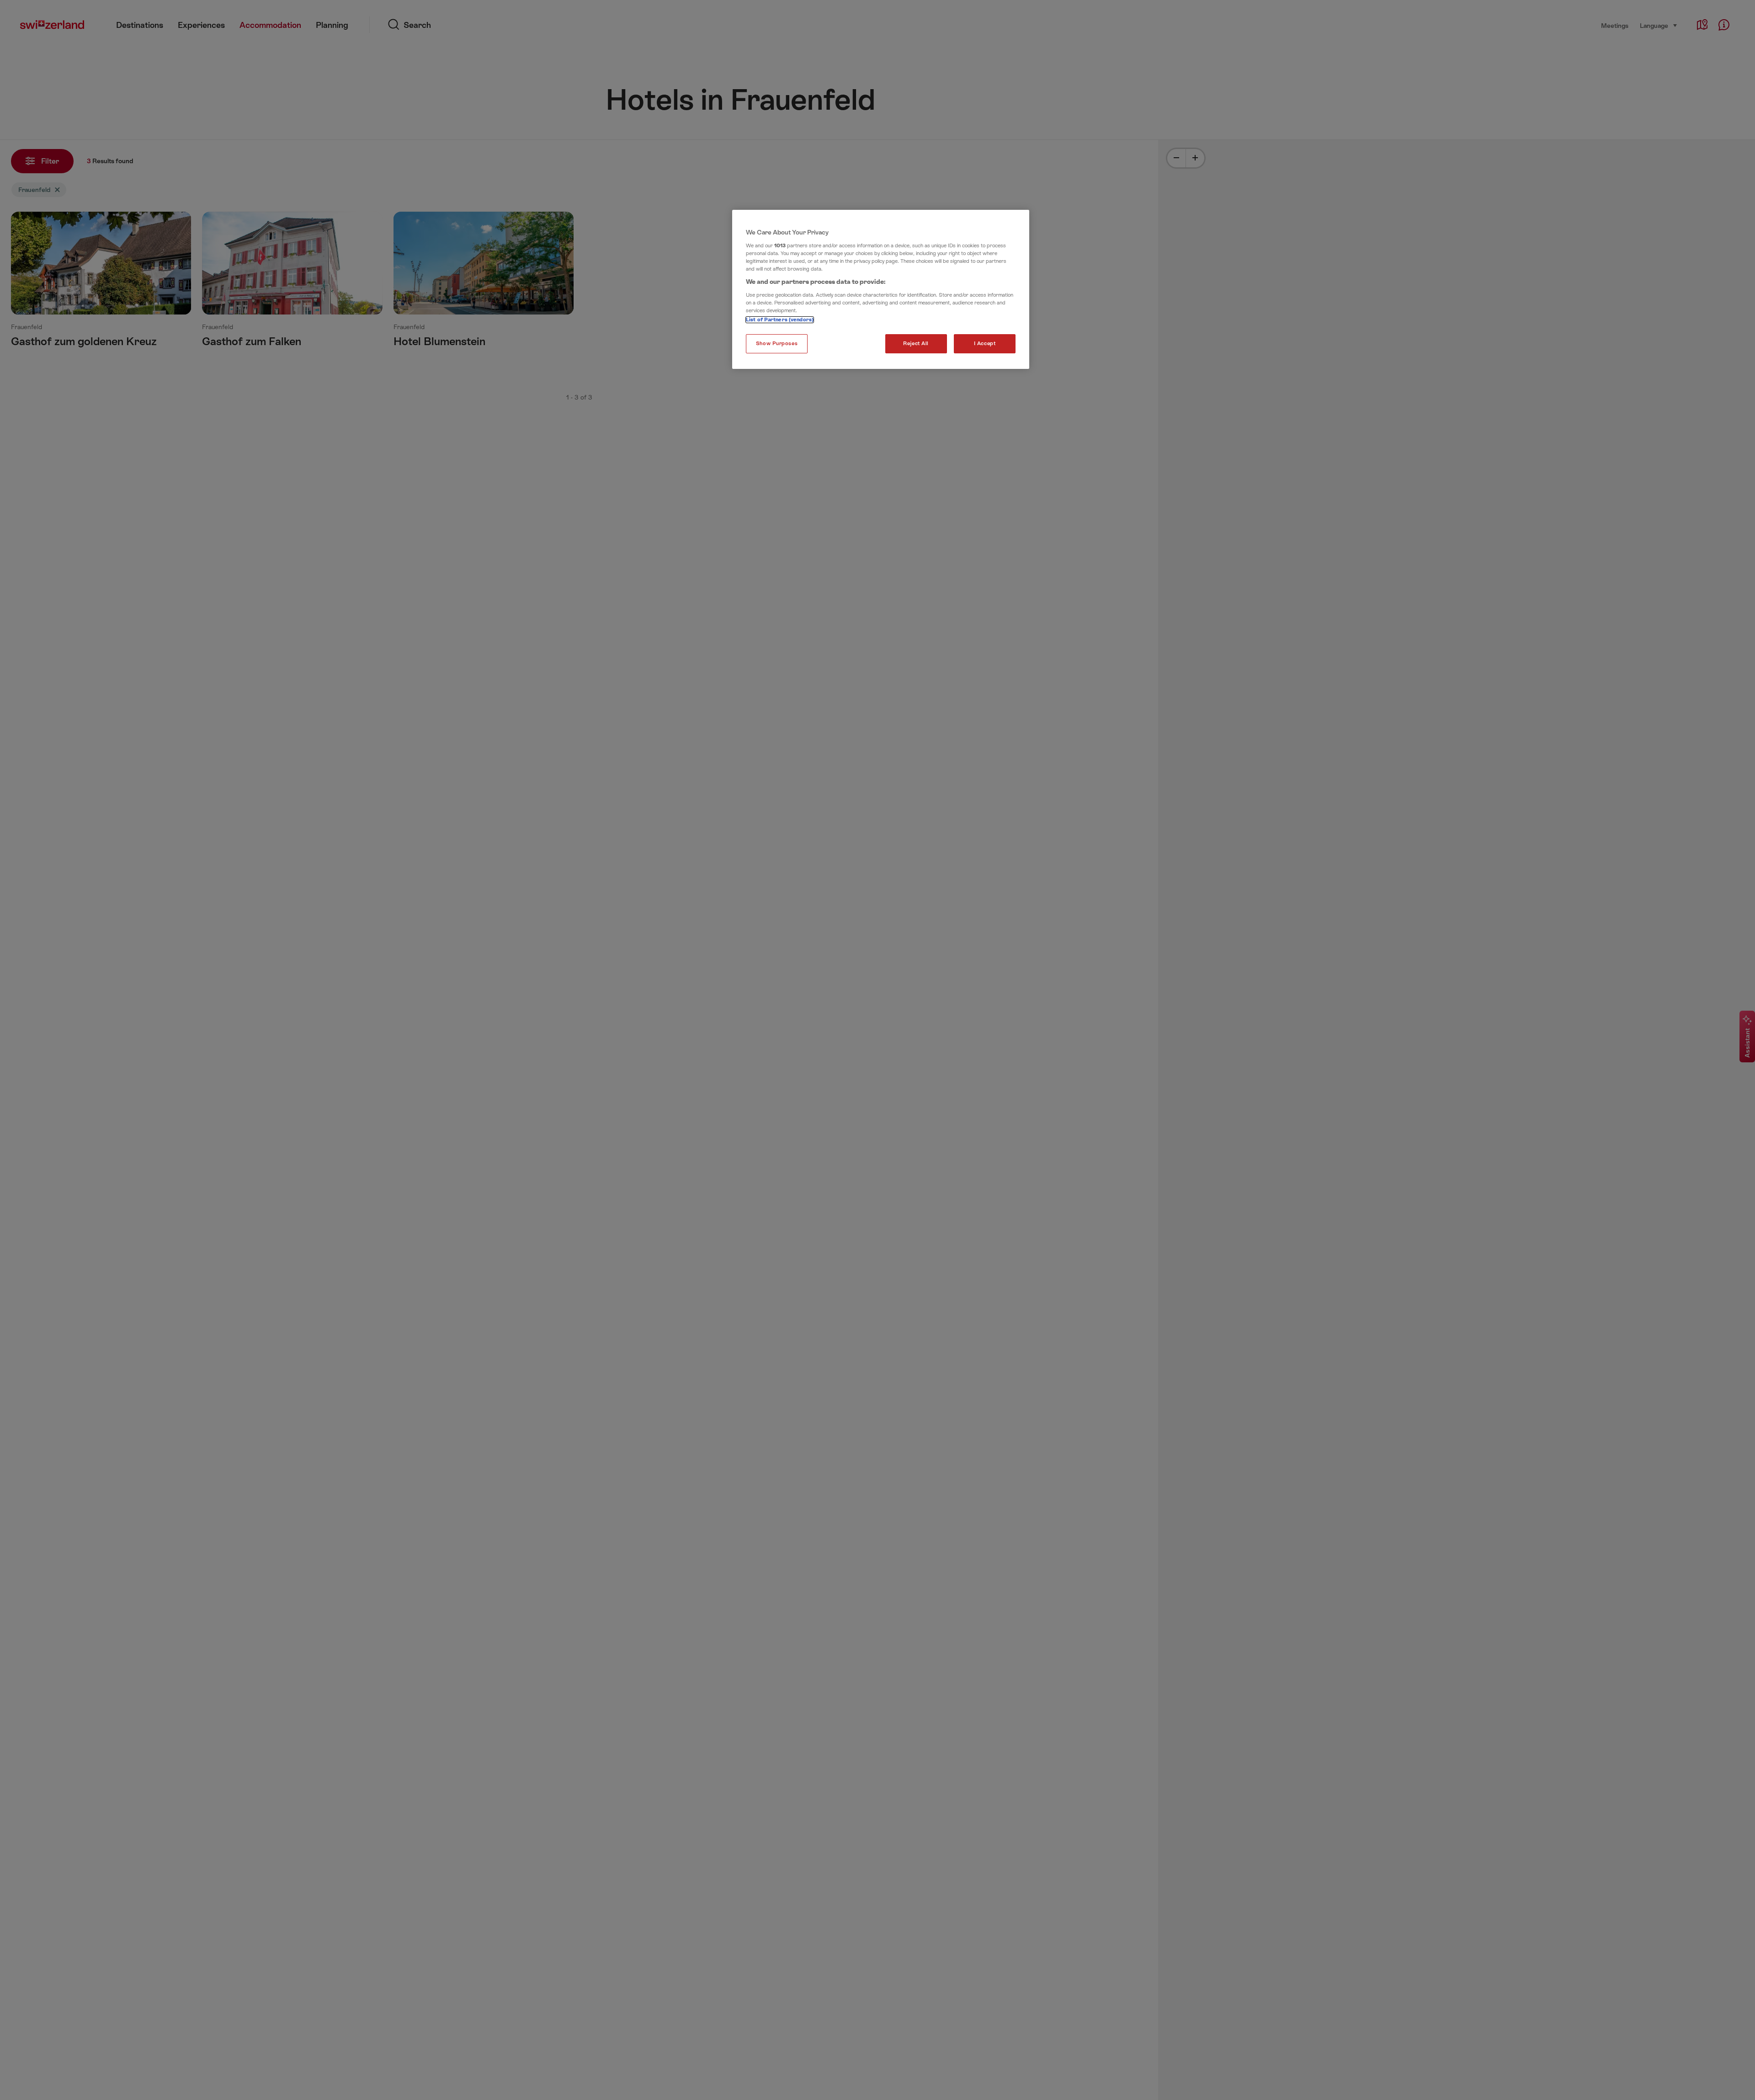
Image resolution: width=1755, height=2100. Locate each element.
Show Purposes (777, 344)
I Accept (985, 344)
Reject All (916, 344)
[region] (881, 289)
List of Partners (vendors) (780, 320)
